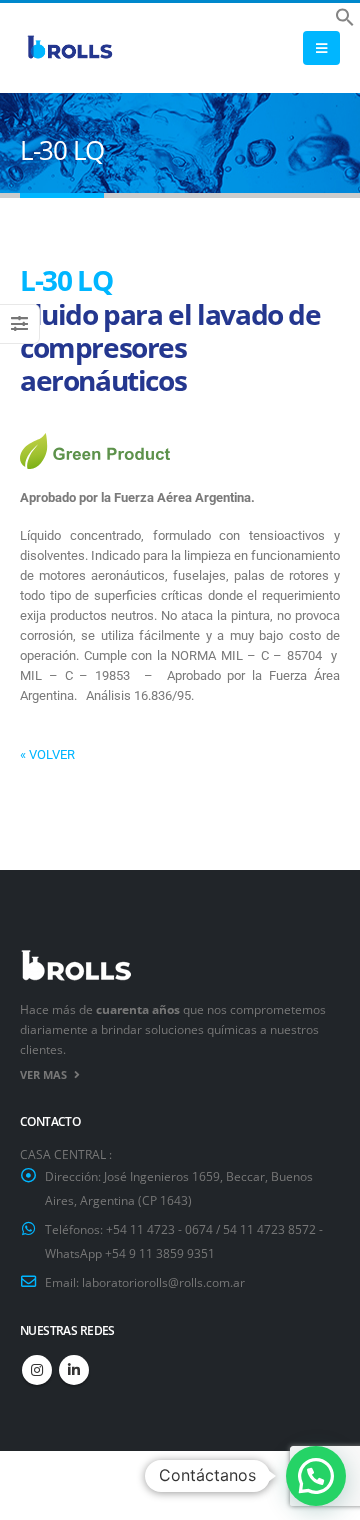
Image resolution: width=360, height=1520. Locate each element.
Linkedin (74, 1370)
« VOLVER (47, 754)
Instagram (37, 1370)
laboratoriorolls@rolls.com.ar (163, 1282)
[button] (345, 15)
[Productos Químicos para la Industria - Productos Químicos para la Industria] (70, 48)
